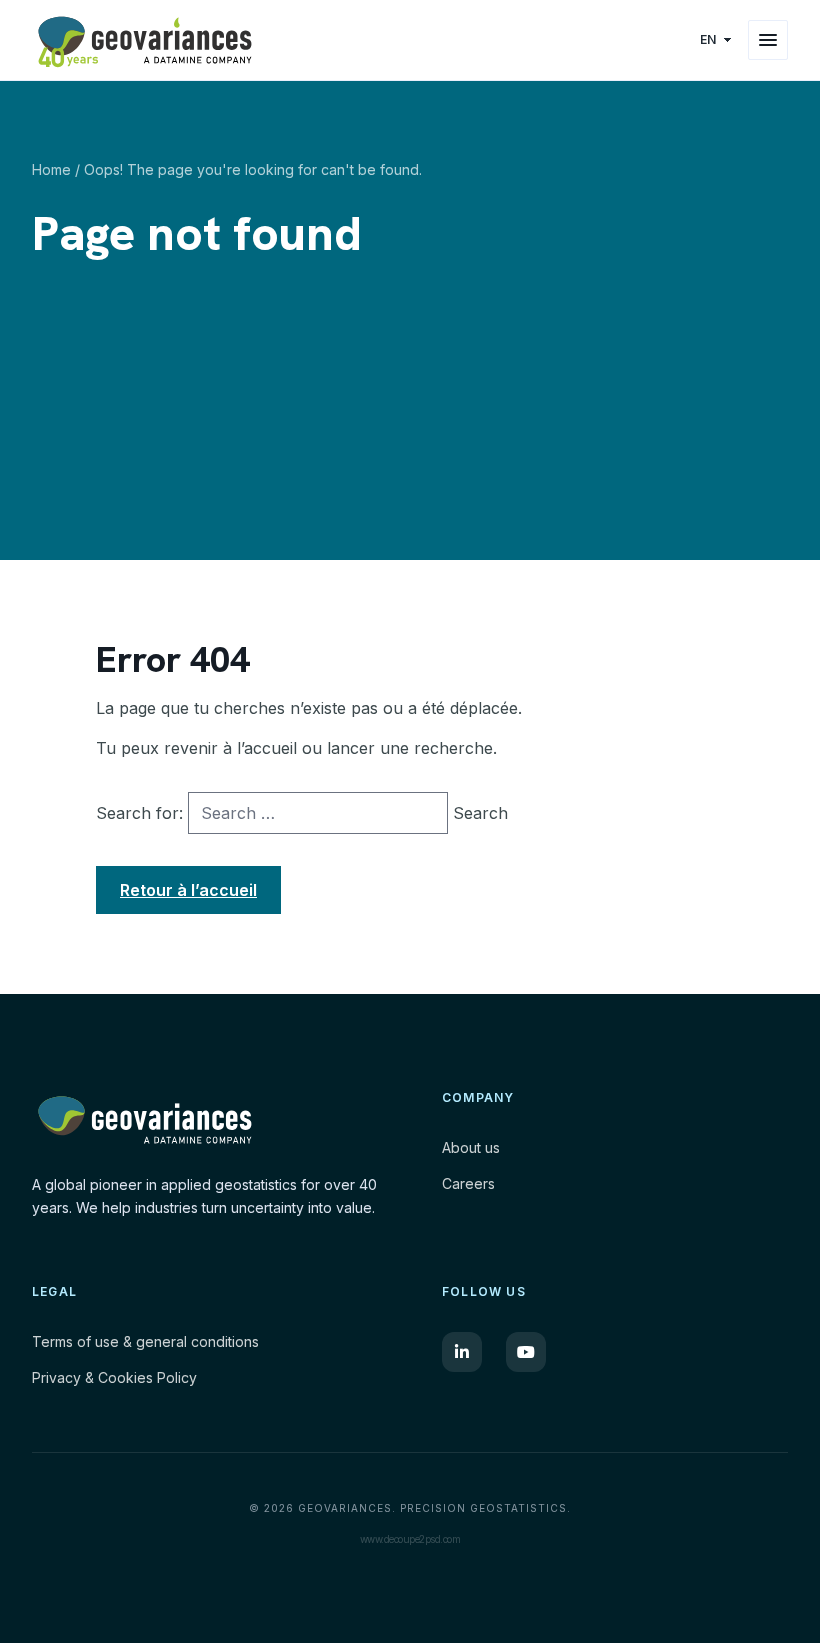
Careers (468, 1183)
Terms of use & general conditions (145, 1341)
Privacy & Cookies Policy (114, 1377)
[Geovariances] (334, 40)
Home (51, 169)
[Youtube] (526, 1352)
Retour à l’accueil (188, 890)
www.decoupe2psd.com (410, 1539)
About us (471, 1147)
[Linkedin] (462, 1352)
